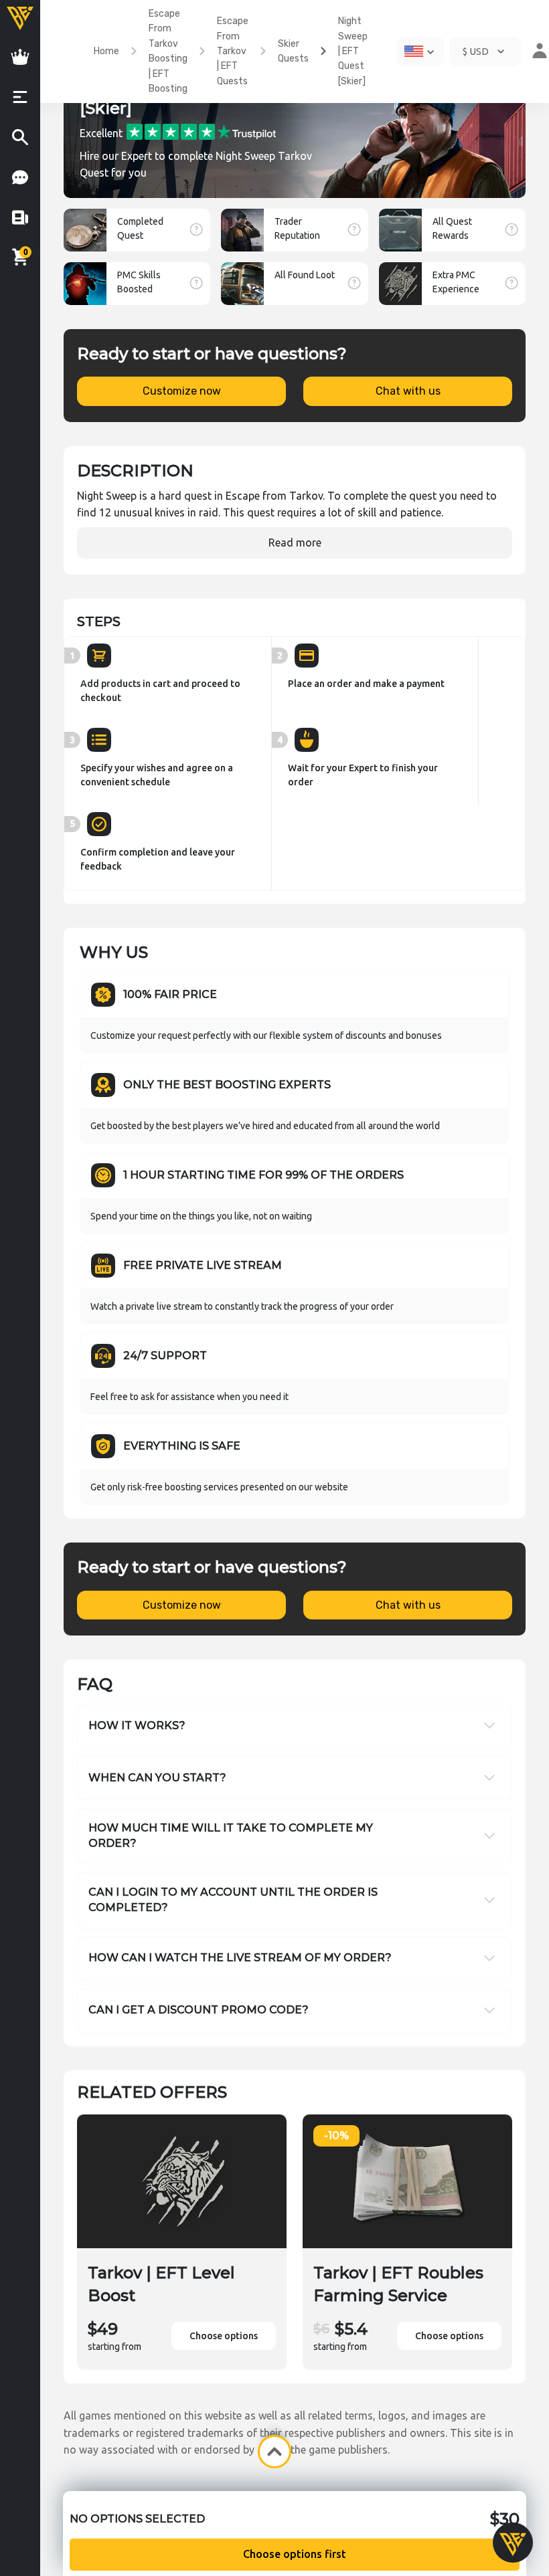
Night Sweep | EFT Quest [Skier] (353, 51)
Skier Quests (293, 51)
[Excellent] (201, 131)
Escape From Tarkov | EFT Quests (233, 51)
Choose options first (295, 2554)
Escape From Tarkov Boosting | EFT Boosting (168, 51)
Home (106, 51)
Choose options (224, 2336)
